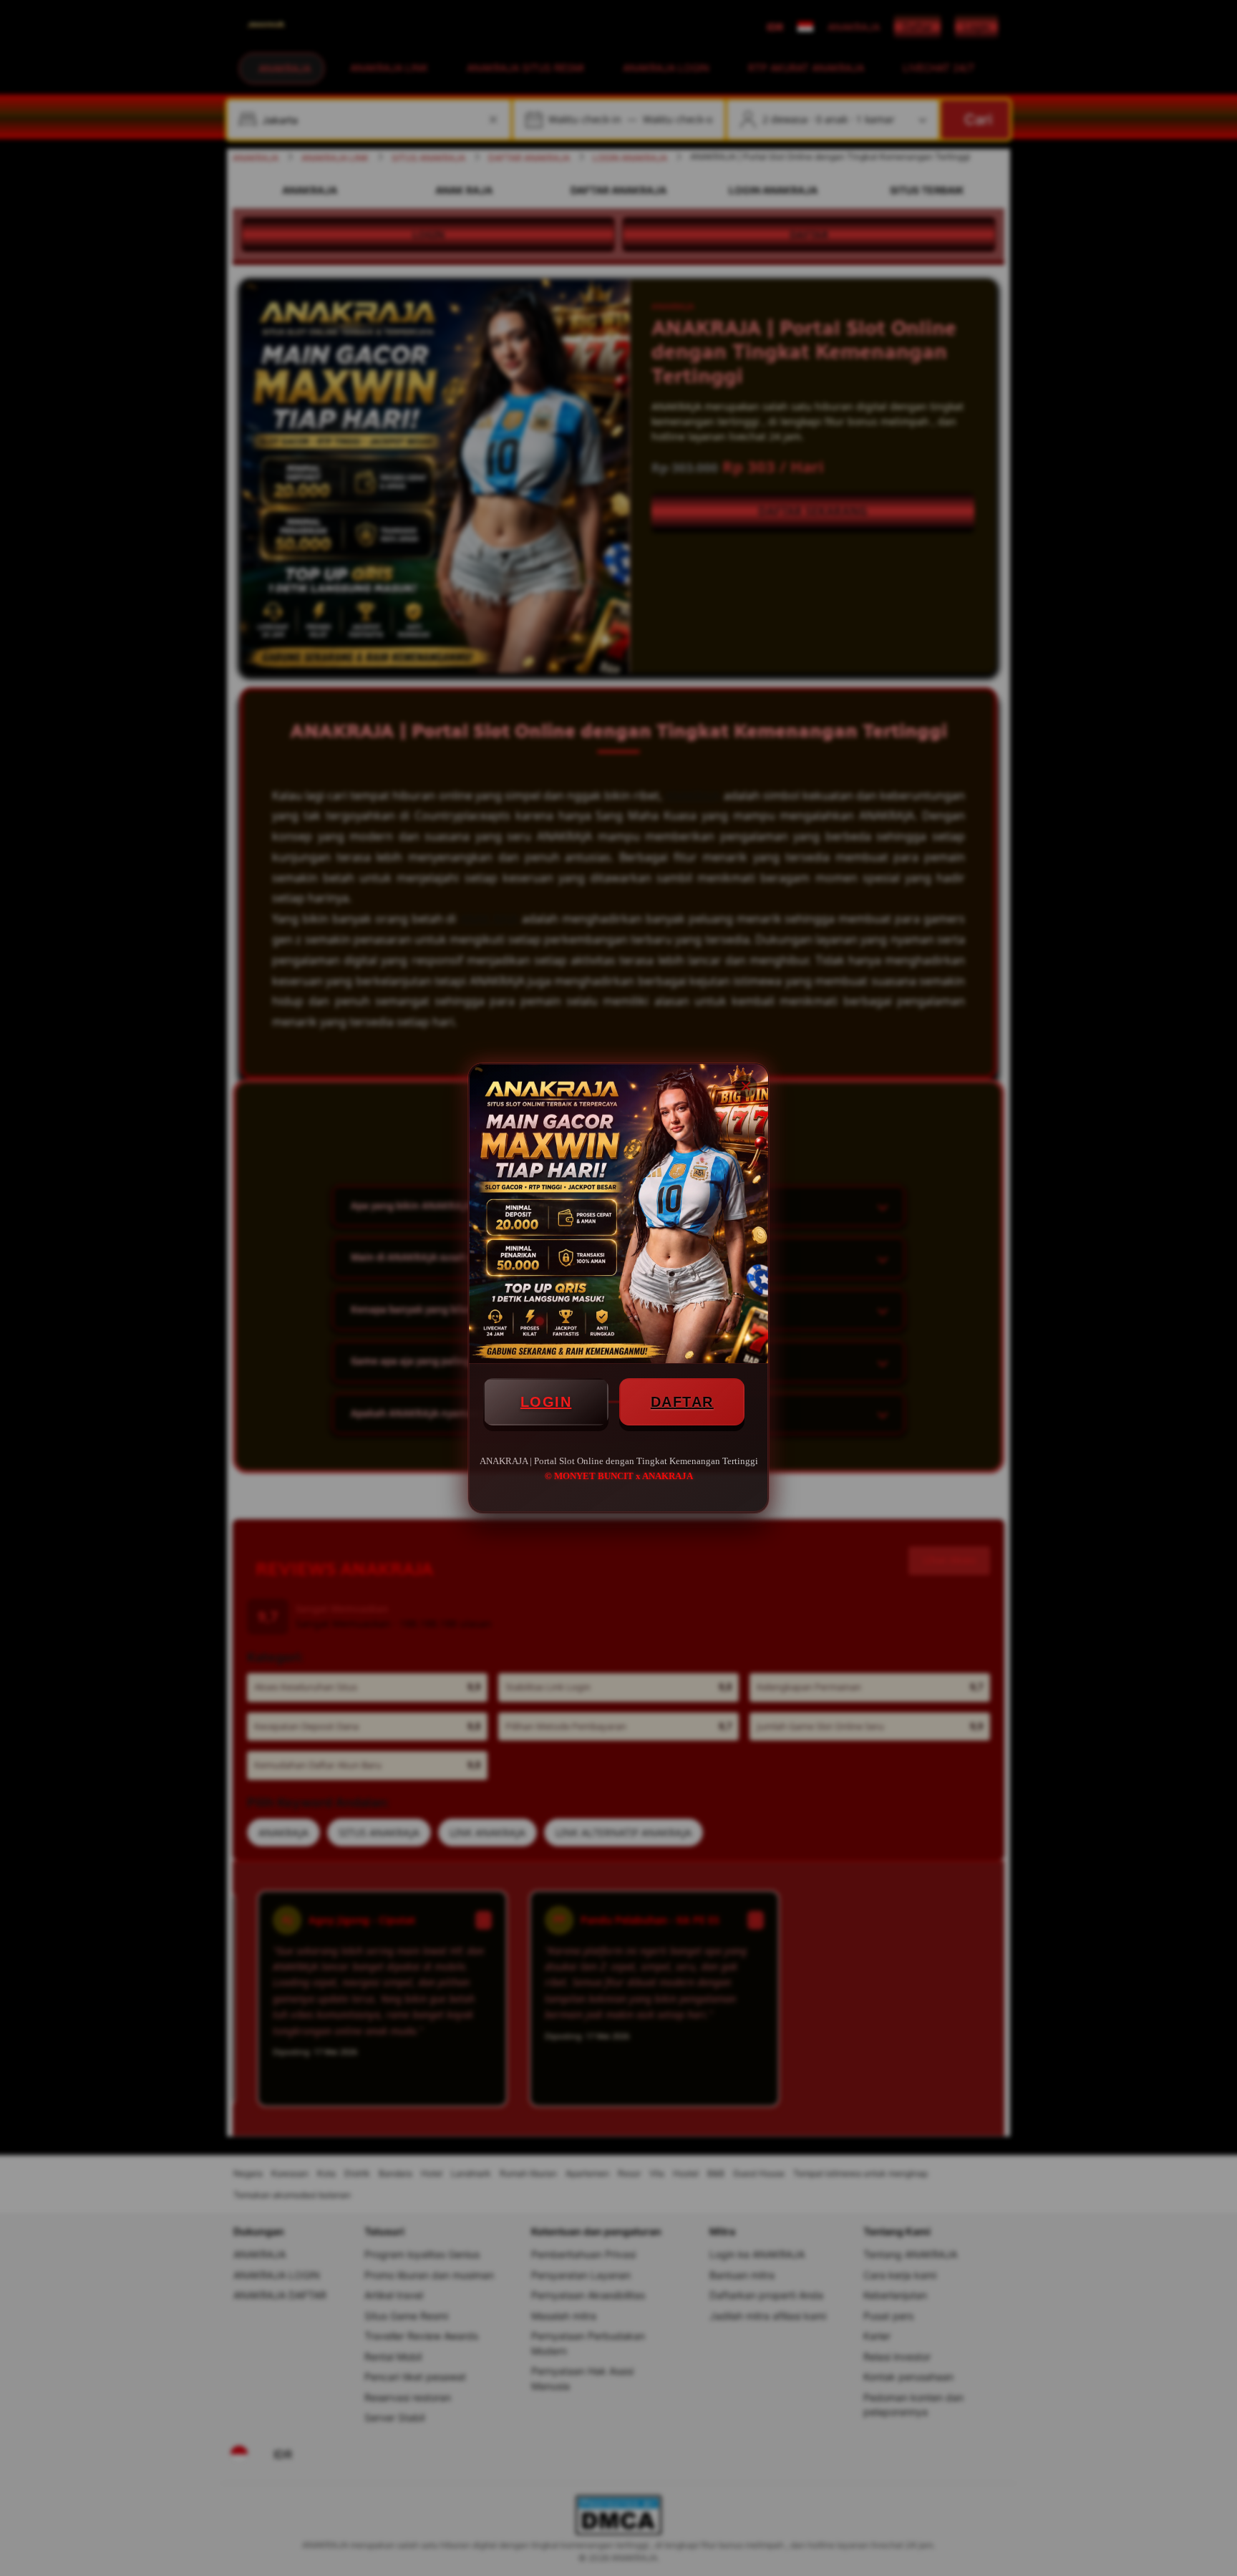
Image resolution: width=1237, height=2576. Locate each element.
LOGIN (546, 1402)
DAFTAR (682, 1402)
